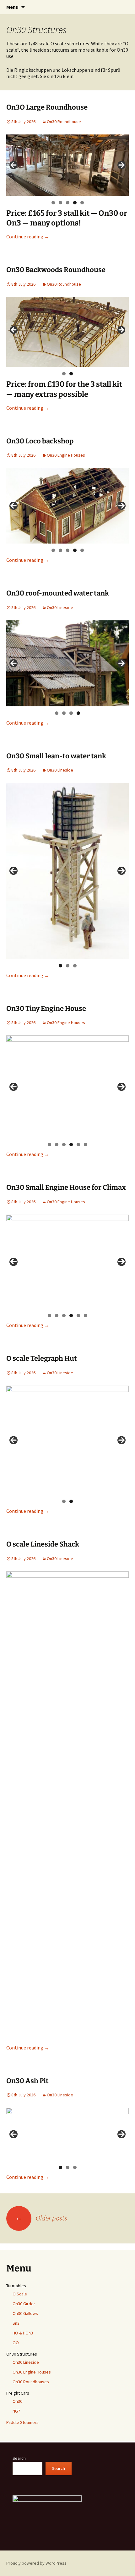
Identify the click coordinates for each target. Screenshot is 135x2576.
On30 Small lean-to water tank (56, 756)
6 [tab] (86, 1145)
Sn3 (16, 2323)
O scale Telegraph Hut (42, 1358)
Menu (12, 7)
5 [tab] (82, 203)
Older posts (41, 2218)
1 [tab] (53, 203)
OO (16, 2343)
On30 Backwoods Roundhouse (56, 270)
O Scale (20, 2294)
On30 (17, 2401)
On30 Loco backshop (40, 441)
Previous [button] (13, 165)
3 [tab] (68, 203)
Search (19, 2458)
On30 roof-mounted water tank (58, 593)
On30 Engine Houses (66, 455)
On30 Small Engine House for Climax (66, 1187)
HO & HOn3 (23, 2333)
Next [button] (121, 165)
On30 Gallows (25, 2313)
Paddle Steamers (22, 2422)
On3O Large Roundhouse (47, 107)
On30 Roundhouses (31, 2382)
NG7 (16, 2411)
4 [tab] (75, 203)
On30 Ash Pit (27, 2081)
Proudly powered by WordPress (36, 2563)
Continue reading (28, 237)
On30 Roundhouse (64, 122)
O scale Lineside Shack (43, 1544)
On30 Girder (24, 2304)
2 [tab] (60, 203)
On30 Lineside (60, 607)
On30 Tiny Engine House (46, 1009)
